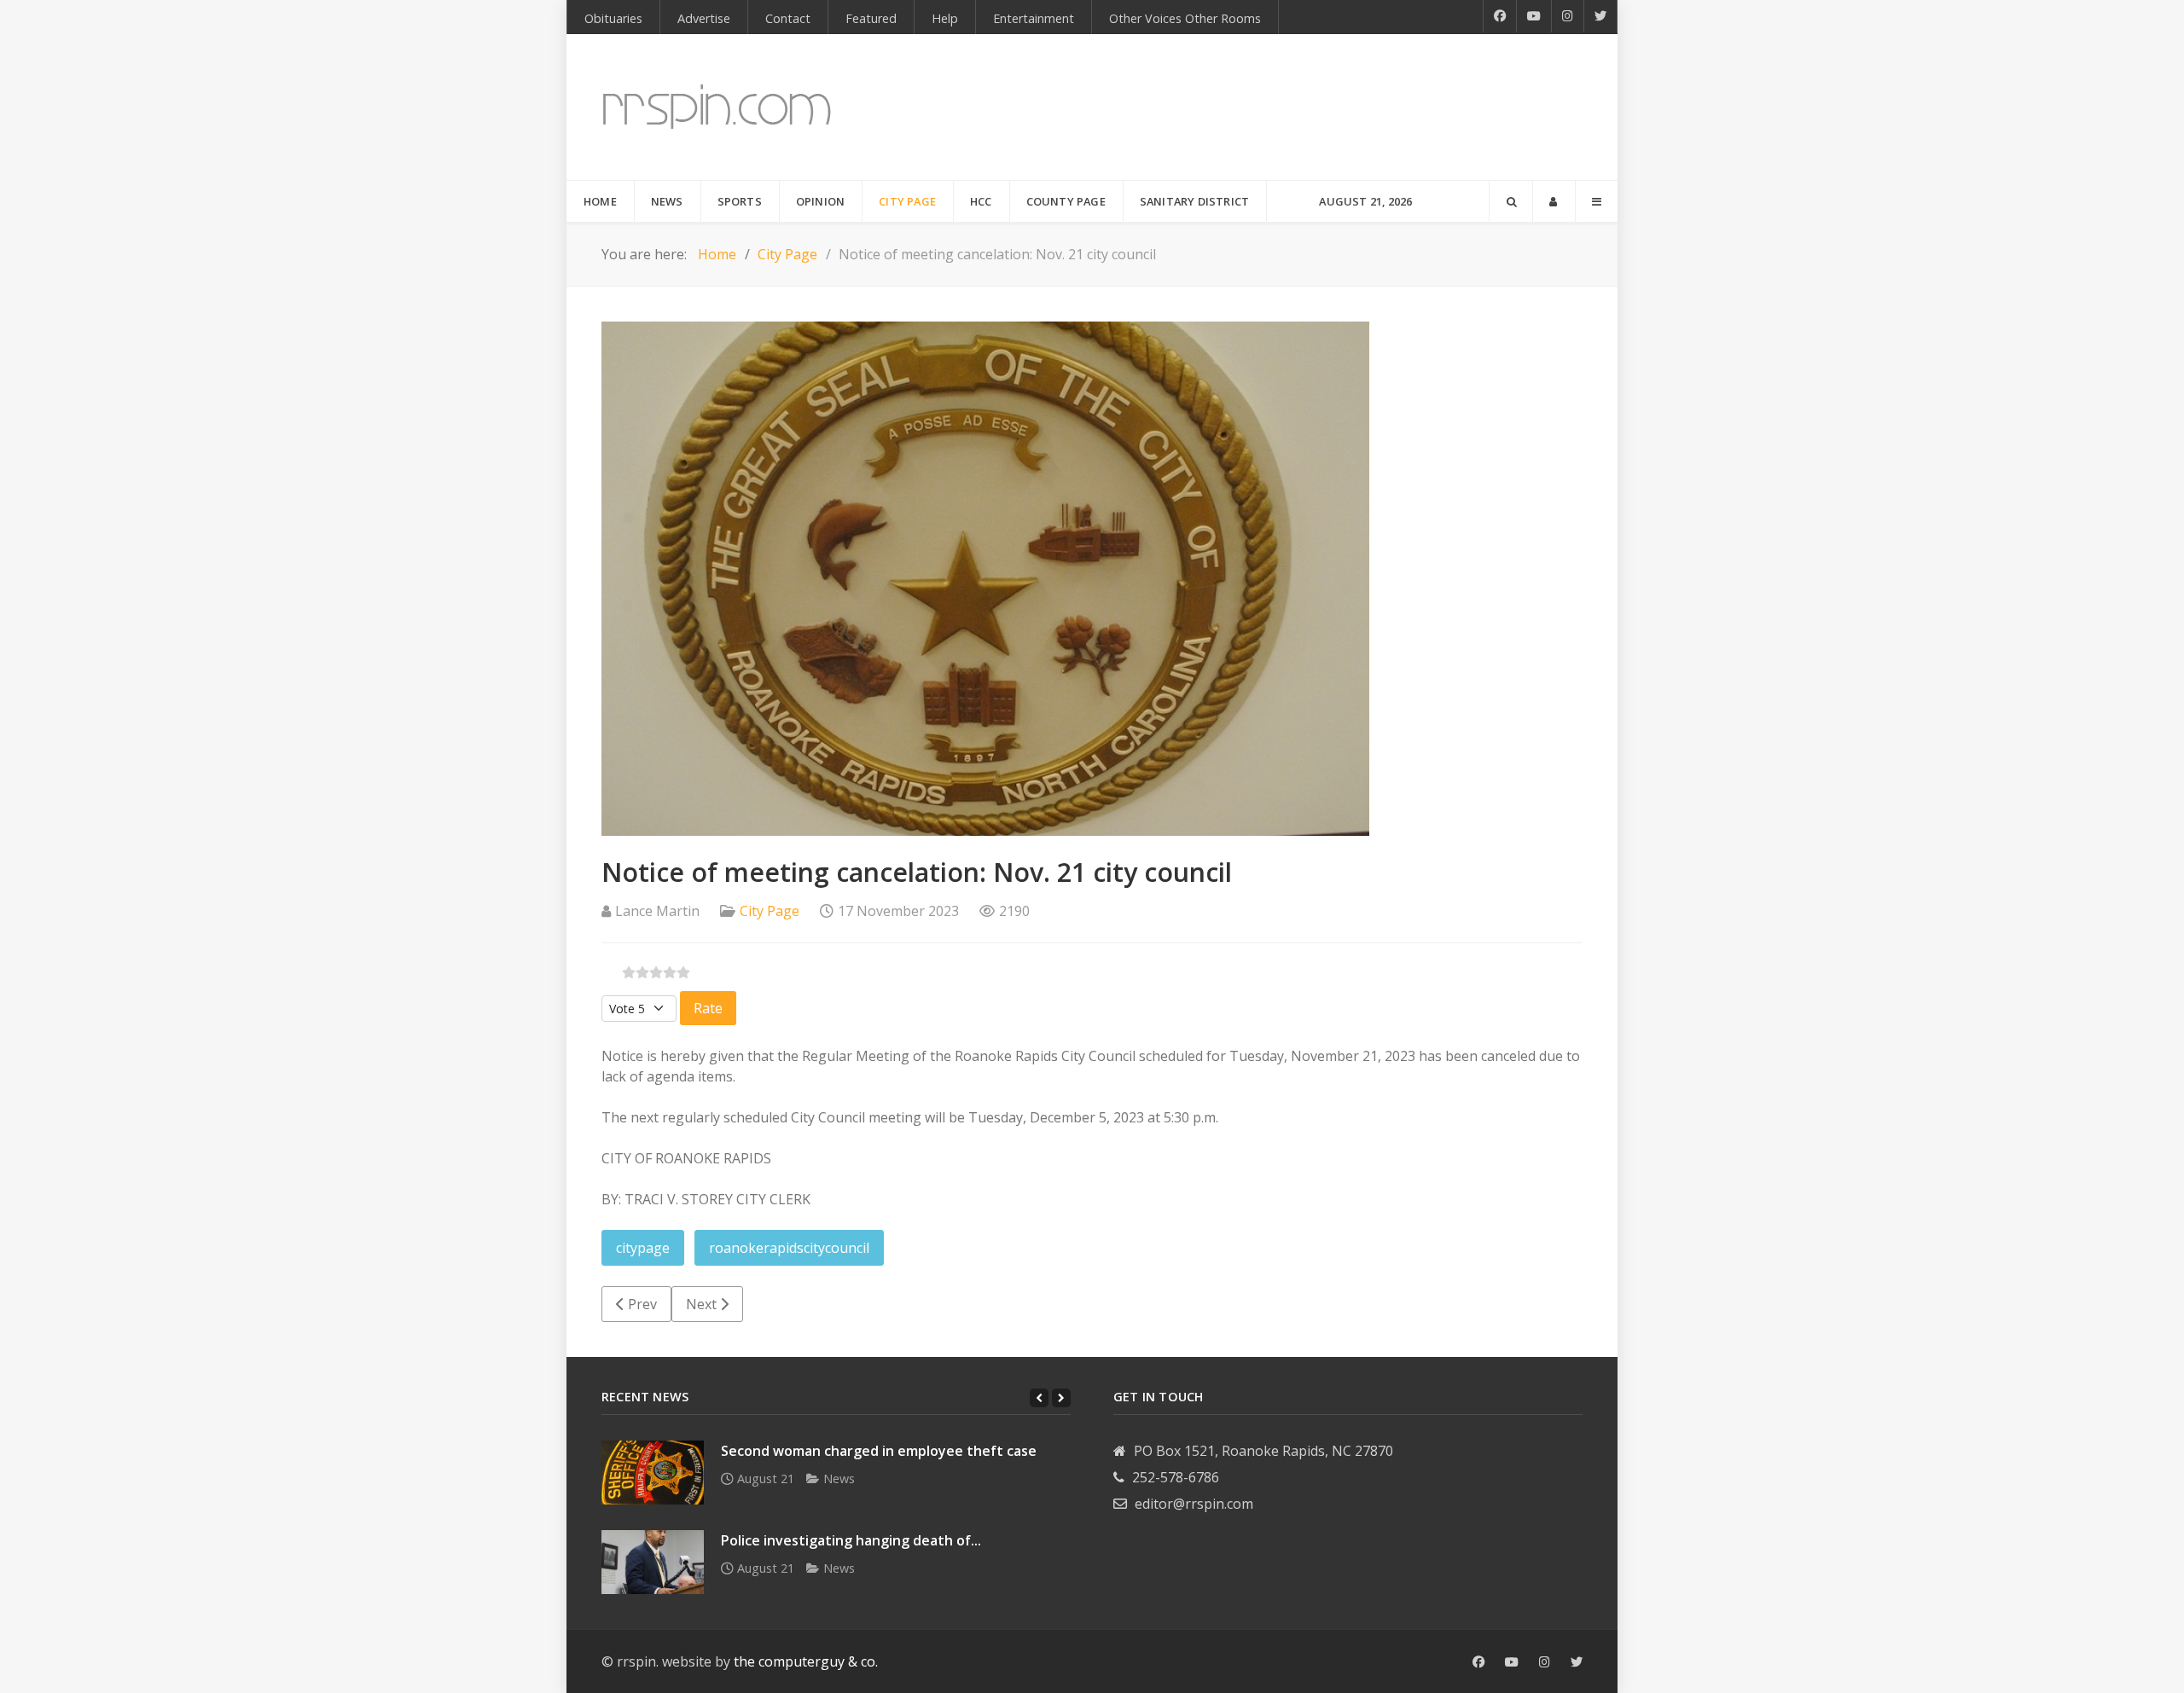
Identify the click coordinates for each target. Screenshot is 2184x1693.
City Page (770, 911)
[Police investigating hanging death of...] (653, 1562)
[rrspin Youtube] (1512, 1662)
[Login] (1554, 201)
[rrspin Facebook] (1478, 1662)
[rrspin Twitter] (1577, 1662)
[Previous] (1039, 1398)
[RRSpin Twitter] (1601, 16)
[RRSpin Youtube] (1534, 16)
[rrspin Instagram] (1545, 1662)
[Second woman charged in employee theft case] (653, 1473)
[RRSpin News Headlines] (717, 107)
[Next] (1061, 1398)
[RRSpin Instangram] (1568, 16)
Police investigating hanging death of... (851, 1540)
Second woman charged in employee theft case (879, 1451)
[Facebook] (1500, 16)
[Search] (1511, 201)
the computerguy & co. (806, 1661)
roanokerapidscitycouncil (789, 1248)
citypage (643, 1248)
